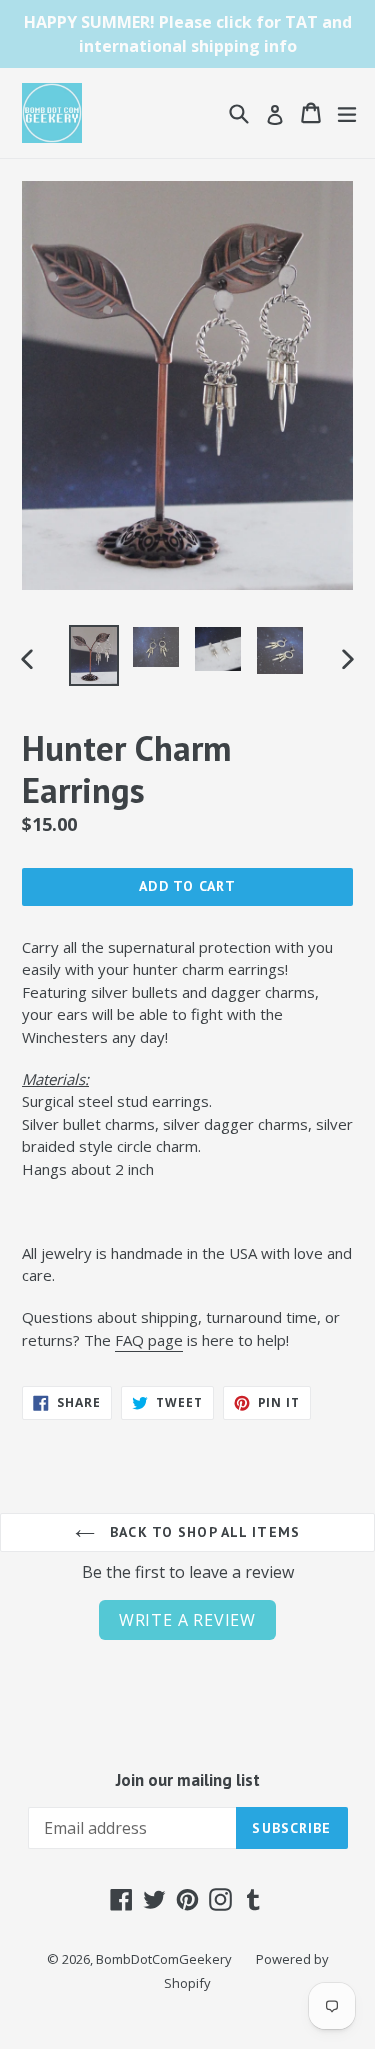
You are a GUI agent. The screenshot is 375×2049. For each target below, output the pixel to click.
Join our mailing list (188, 1780)
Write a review (187, 1620)
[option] (94, 655)
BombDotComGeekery (164, 1959)
